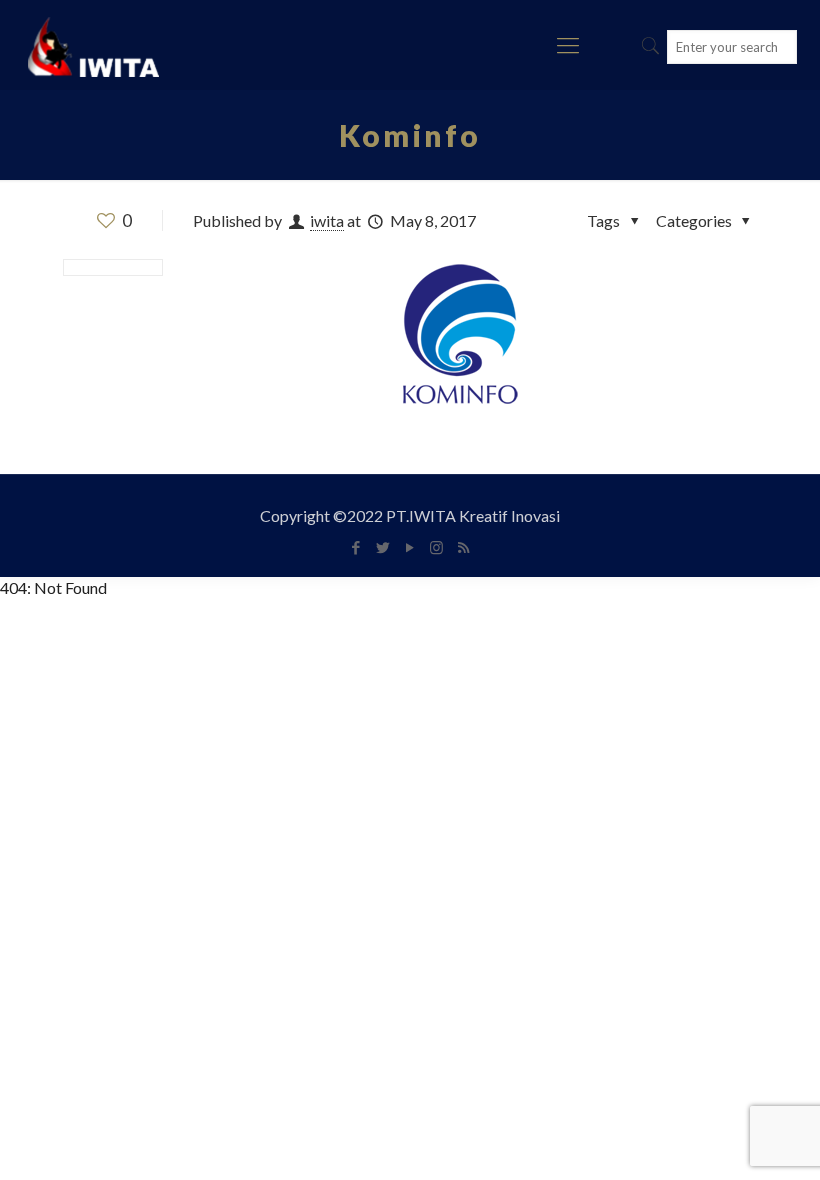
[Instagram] (436, 547)
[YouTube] (409, 547)
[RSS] (463, 547)
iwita (327, 220)
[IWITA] (93, 45)
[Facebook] (355, 547)
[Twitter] (382, 547)
